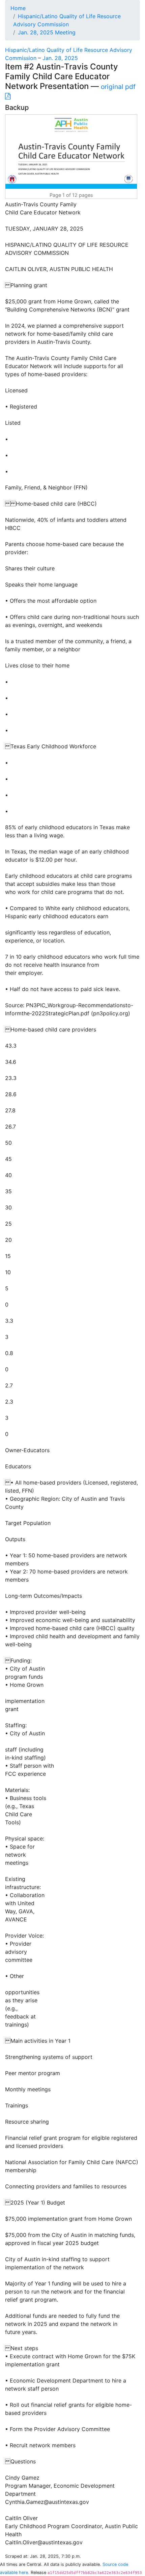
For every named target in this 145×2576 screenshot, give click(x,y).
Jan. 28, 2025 (60, 58)
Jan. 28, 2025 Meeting (47, 32)
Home (18, 8)
